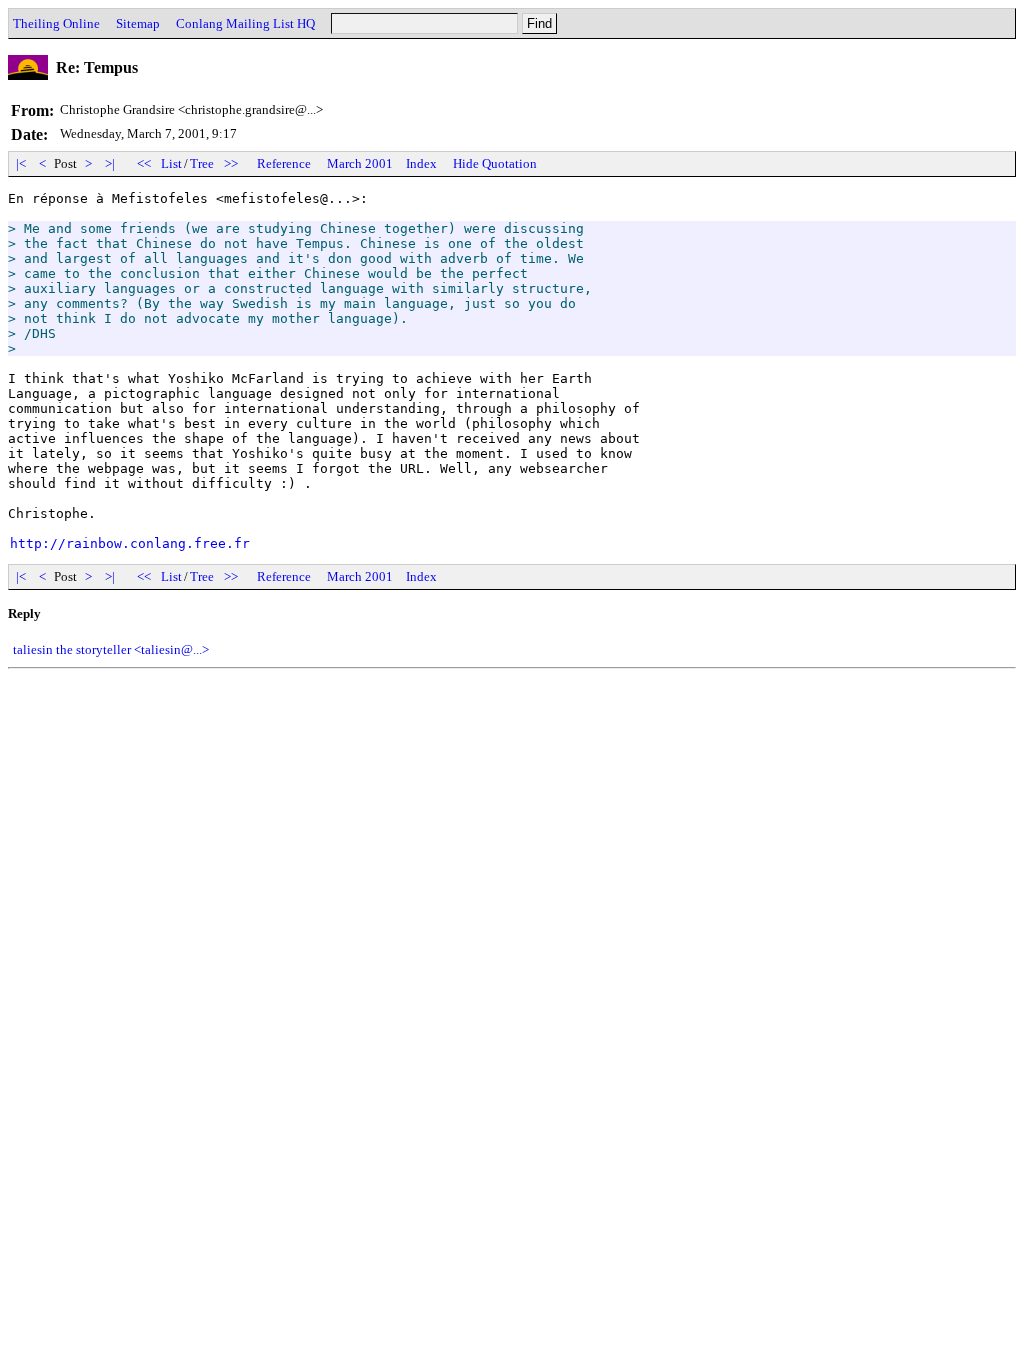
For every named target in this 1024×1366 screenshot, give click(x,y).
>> (231, 163)
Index (421, 163)
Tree (202, 163)
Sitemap (138, 23)
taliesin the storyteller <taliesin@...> (111, 649)
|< (21, 163)
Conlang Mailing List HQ (245, 23)
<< (144, 163)
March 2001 (360, 163)
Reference (284, 163)
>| (110, 163)
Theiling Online (56, 23)
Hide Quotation (495, 163)
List (171, 163)
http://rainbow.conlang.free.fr (130, 543)
